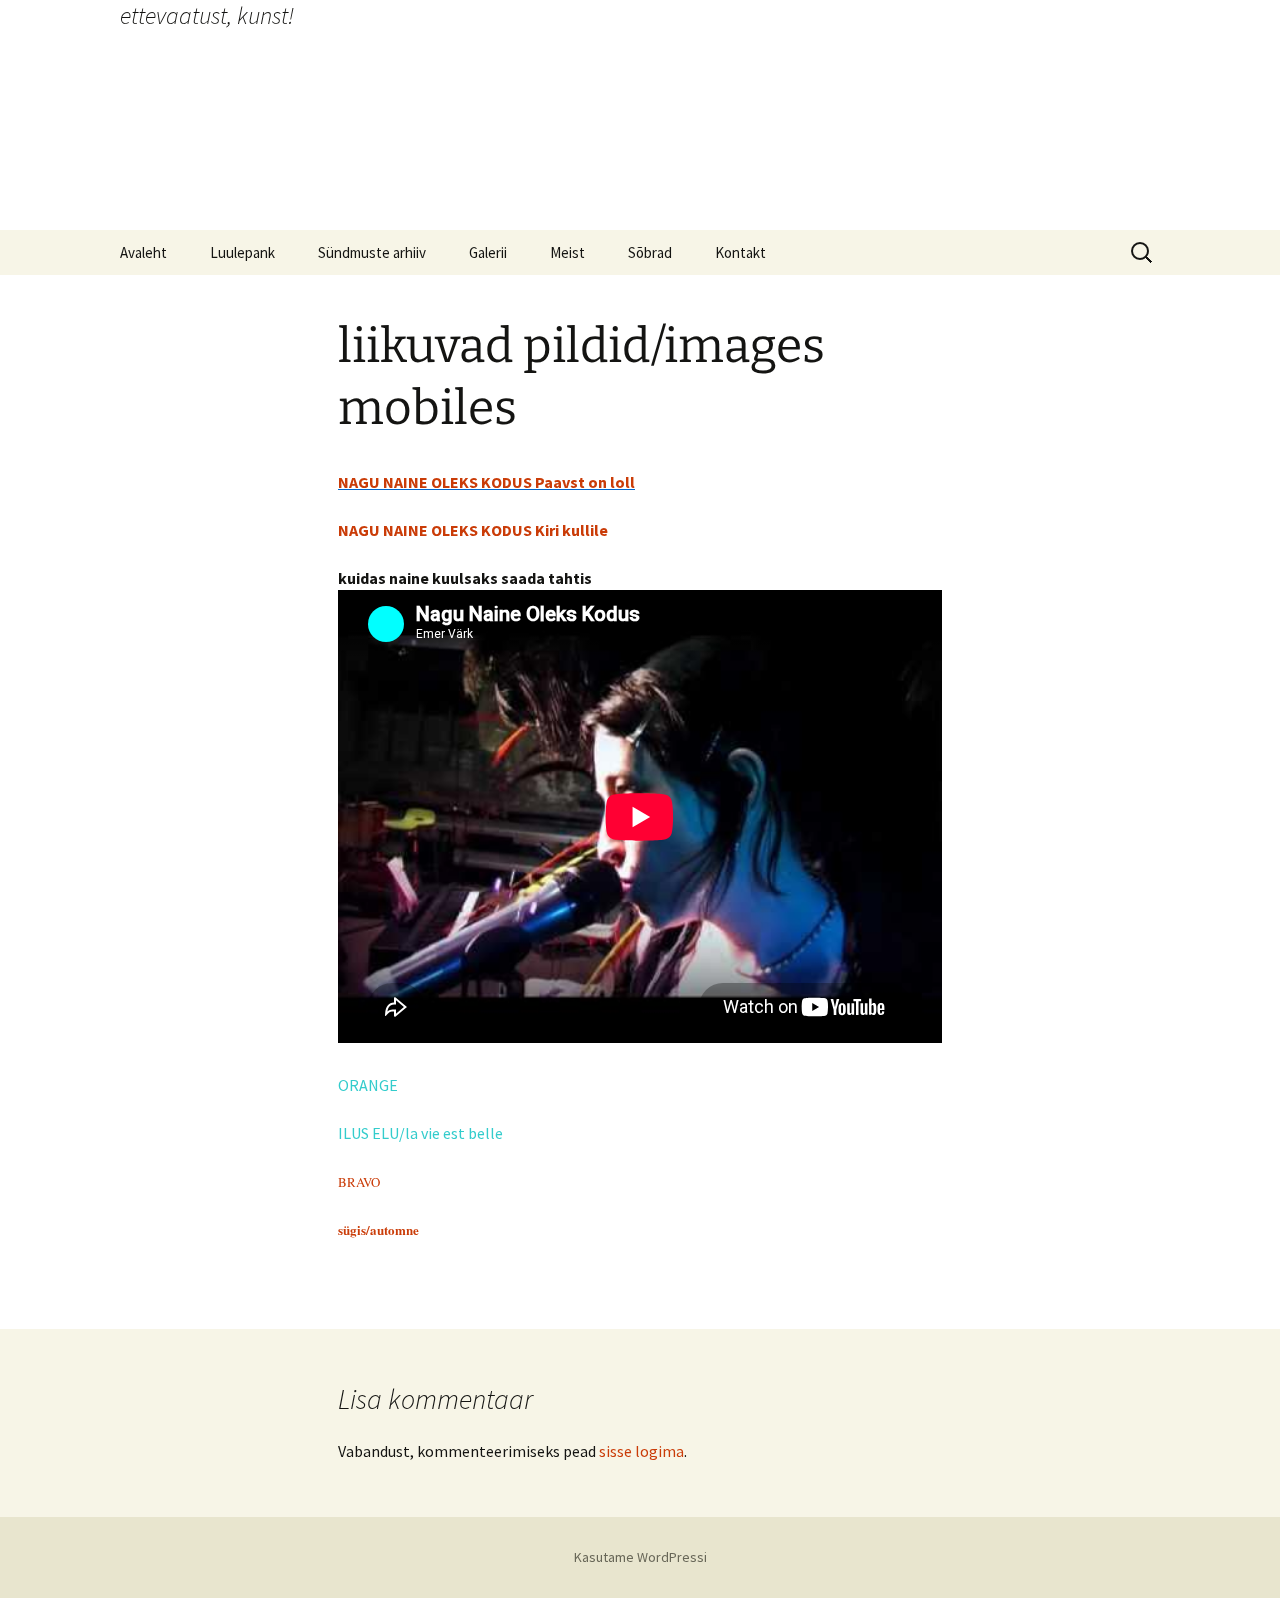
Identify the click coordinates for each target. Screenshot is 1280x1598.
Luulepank (242, 252)
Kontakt (740, 252)
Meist (567, 252)
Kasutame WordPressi (640, 1557)
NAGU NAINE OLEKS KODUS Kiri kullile (473, 530)
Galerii (488, 252)
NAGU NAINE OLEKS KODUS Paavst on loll (486, 482)
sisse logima (641, 1451)
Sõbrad (650, 252)
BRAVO (359, 1182)
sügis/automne (378, 1229)
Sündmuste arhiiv (372, 252)
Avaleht (143, 252)
